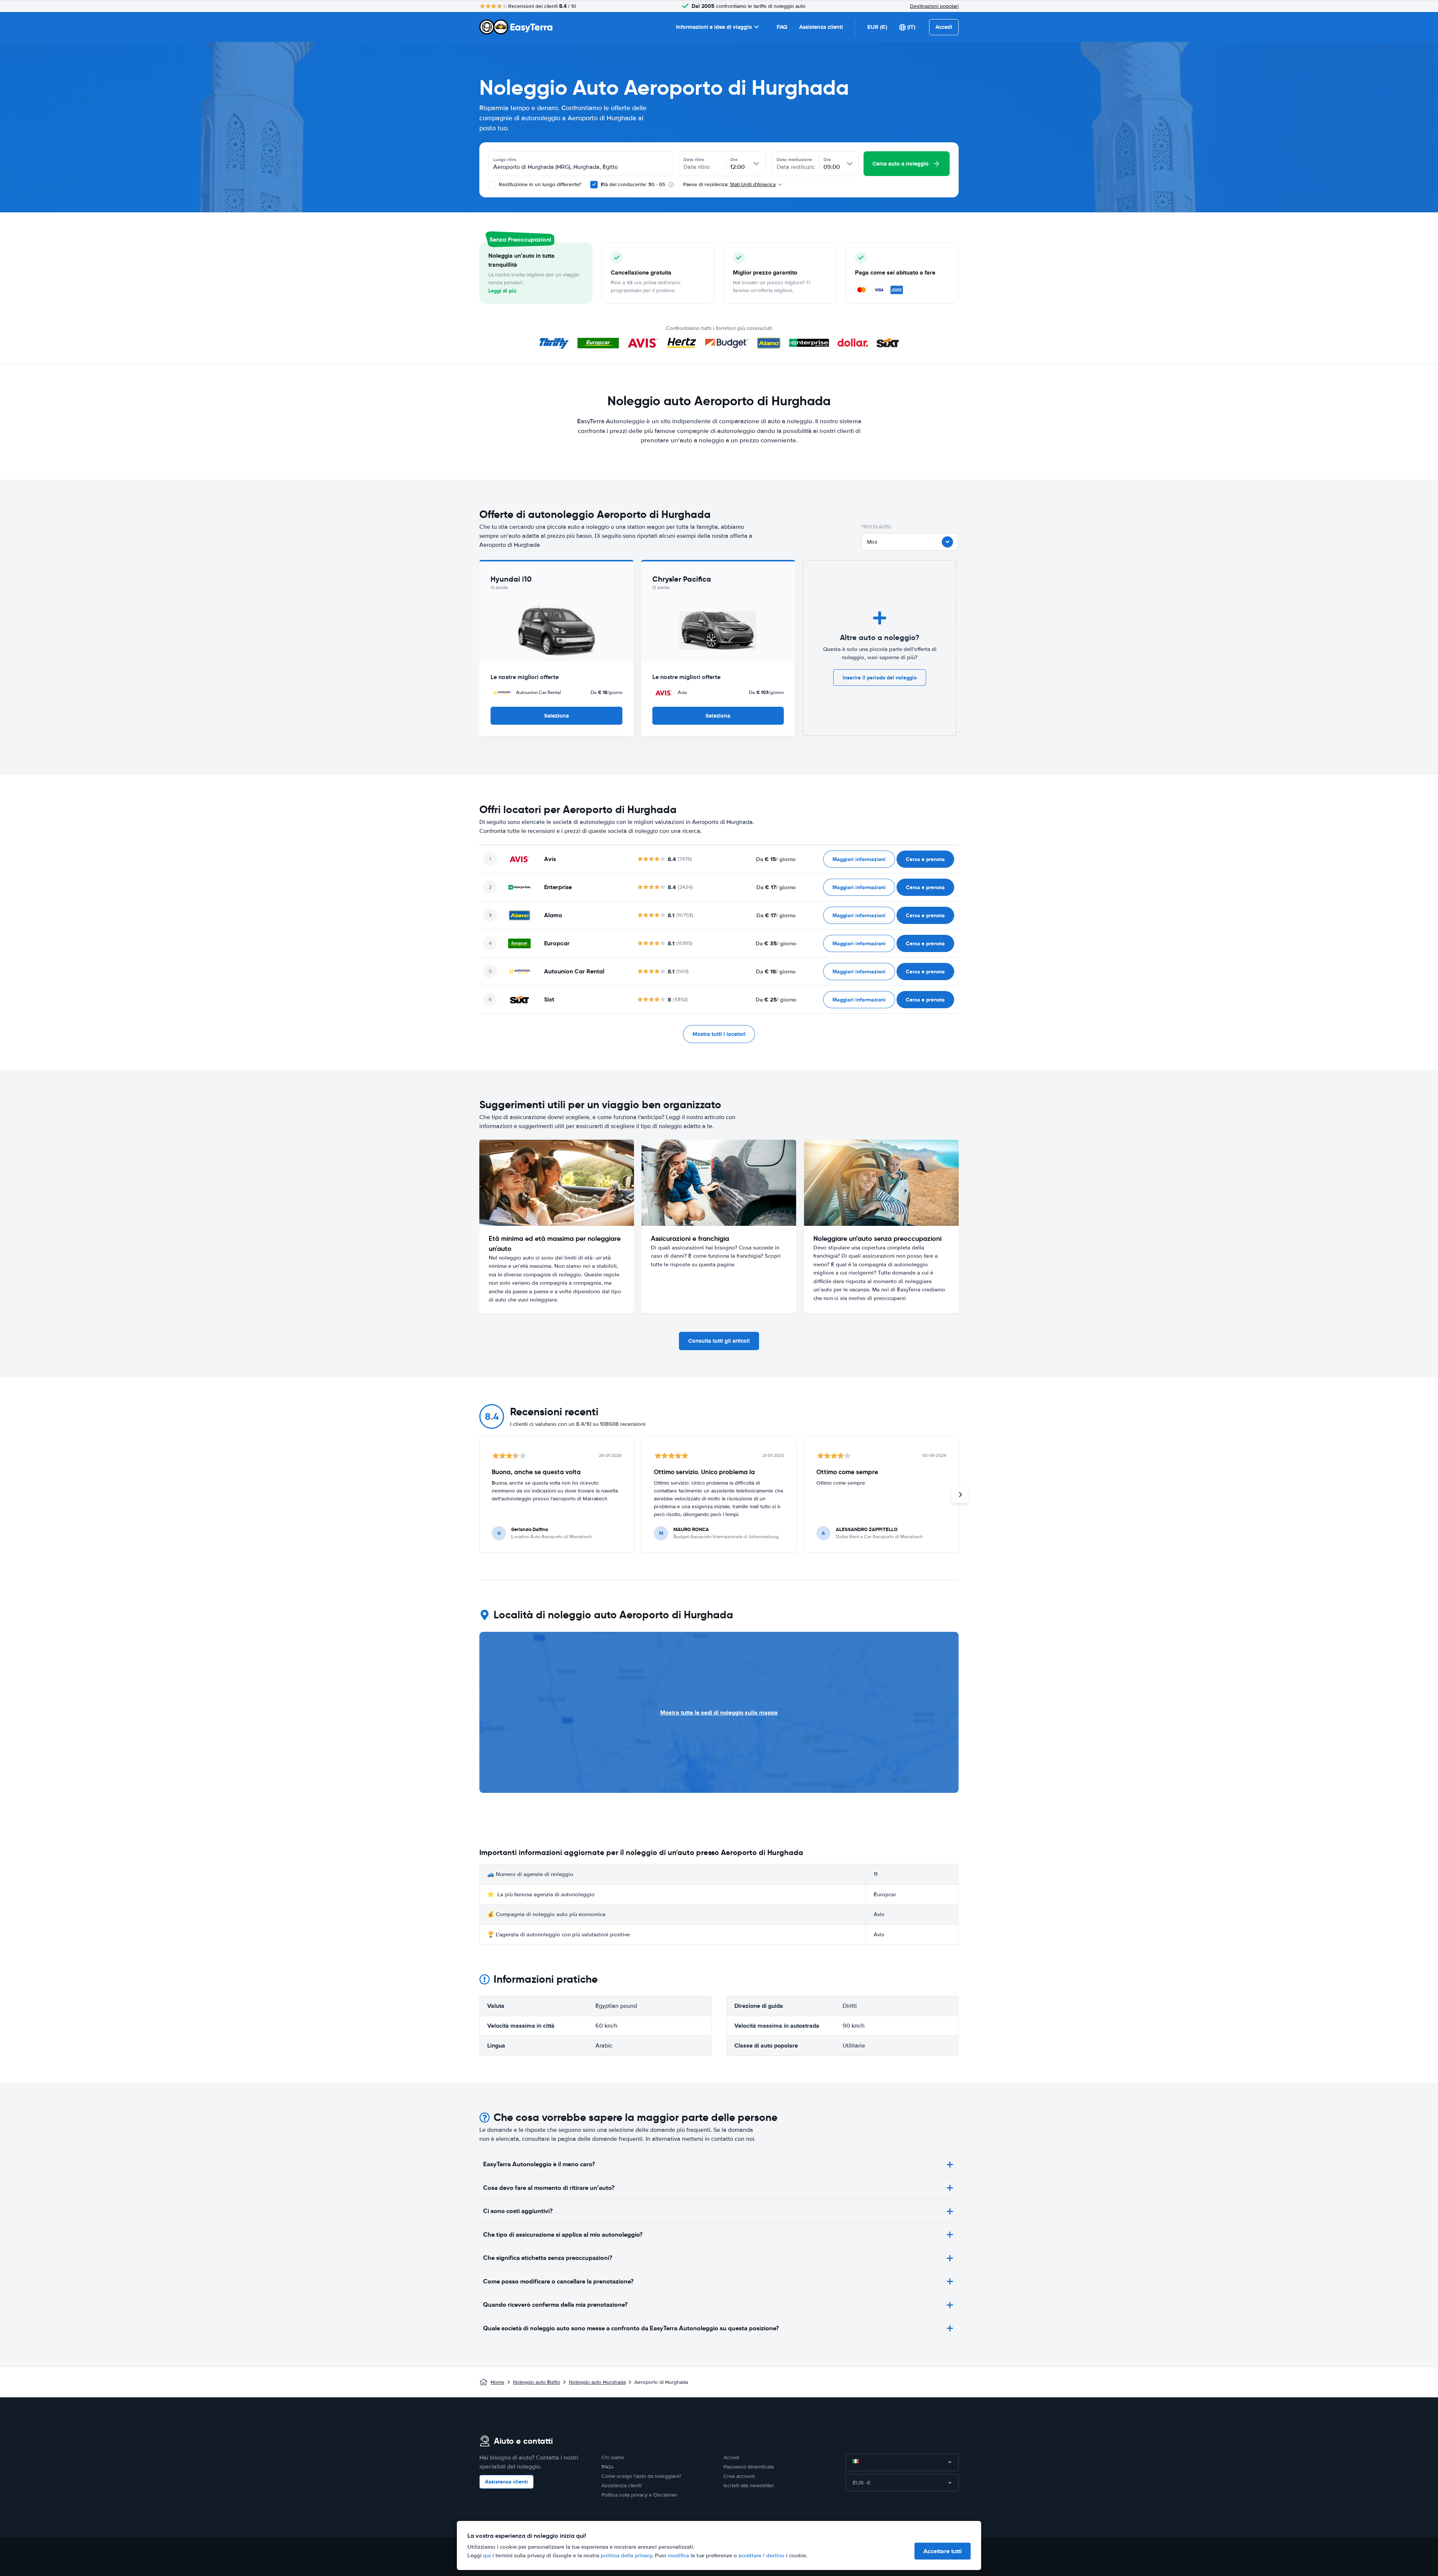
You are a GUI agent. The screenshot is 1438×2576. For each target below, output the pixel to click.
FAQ (782, 27)
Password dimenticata (749, 2467)
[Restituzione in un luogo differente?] (492, 185)
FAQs (608, 2467)
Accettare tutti (943, 2551)
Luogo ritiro (505, 160)
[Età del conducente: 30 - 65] (594, 185)
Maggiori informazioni (859, 859)
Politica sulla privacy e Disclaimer (639, 2495)
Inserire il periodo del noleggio (880, 678)
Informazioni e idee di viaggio (714, 27)
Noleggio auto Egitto (537, 2382)
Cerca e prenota (925, 859)
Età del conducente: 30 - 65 (633, 184)
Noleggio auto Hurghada (597, 2382)
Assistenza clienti (821, 27)
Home (497, 2382)
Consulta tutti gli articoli (719, 1341)
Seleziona (556, 716)
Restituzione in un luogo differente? (539, 184)
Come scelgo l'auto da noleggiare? (641, 2476)
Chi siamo (613, 2457)
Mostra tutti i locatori (719, 1034)
